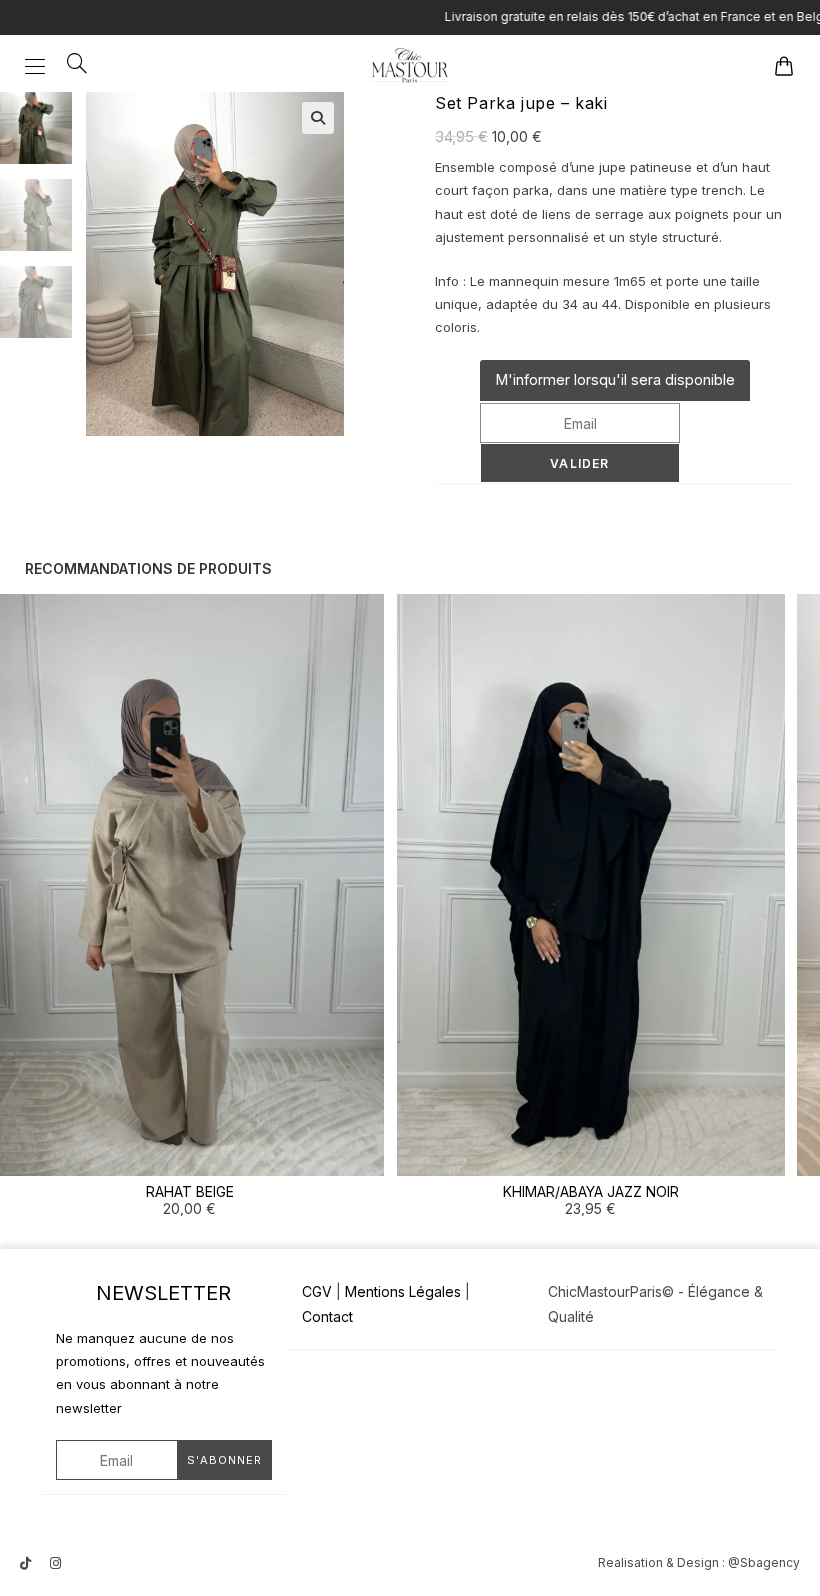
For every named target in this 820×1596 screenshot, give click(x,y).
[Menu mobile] (38, 65)
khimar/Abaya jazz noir (591, 1191)
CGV (317, 1291)
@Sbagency (764, 1562)
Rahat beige (190, 1191)
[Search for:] (70, 65)
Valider (579, 463)
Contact (327, 1316)
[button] (318, 118)
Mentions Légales (403, 1291)
